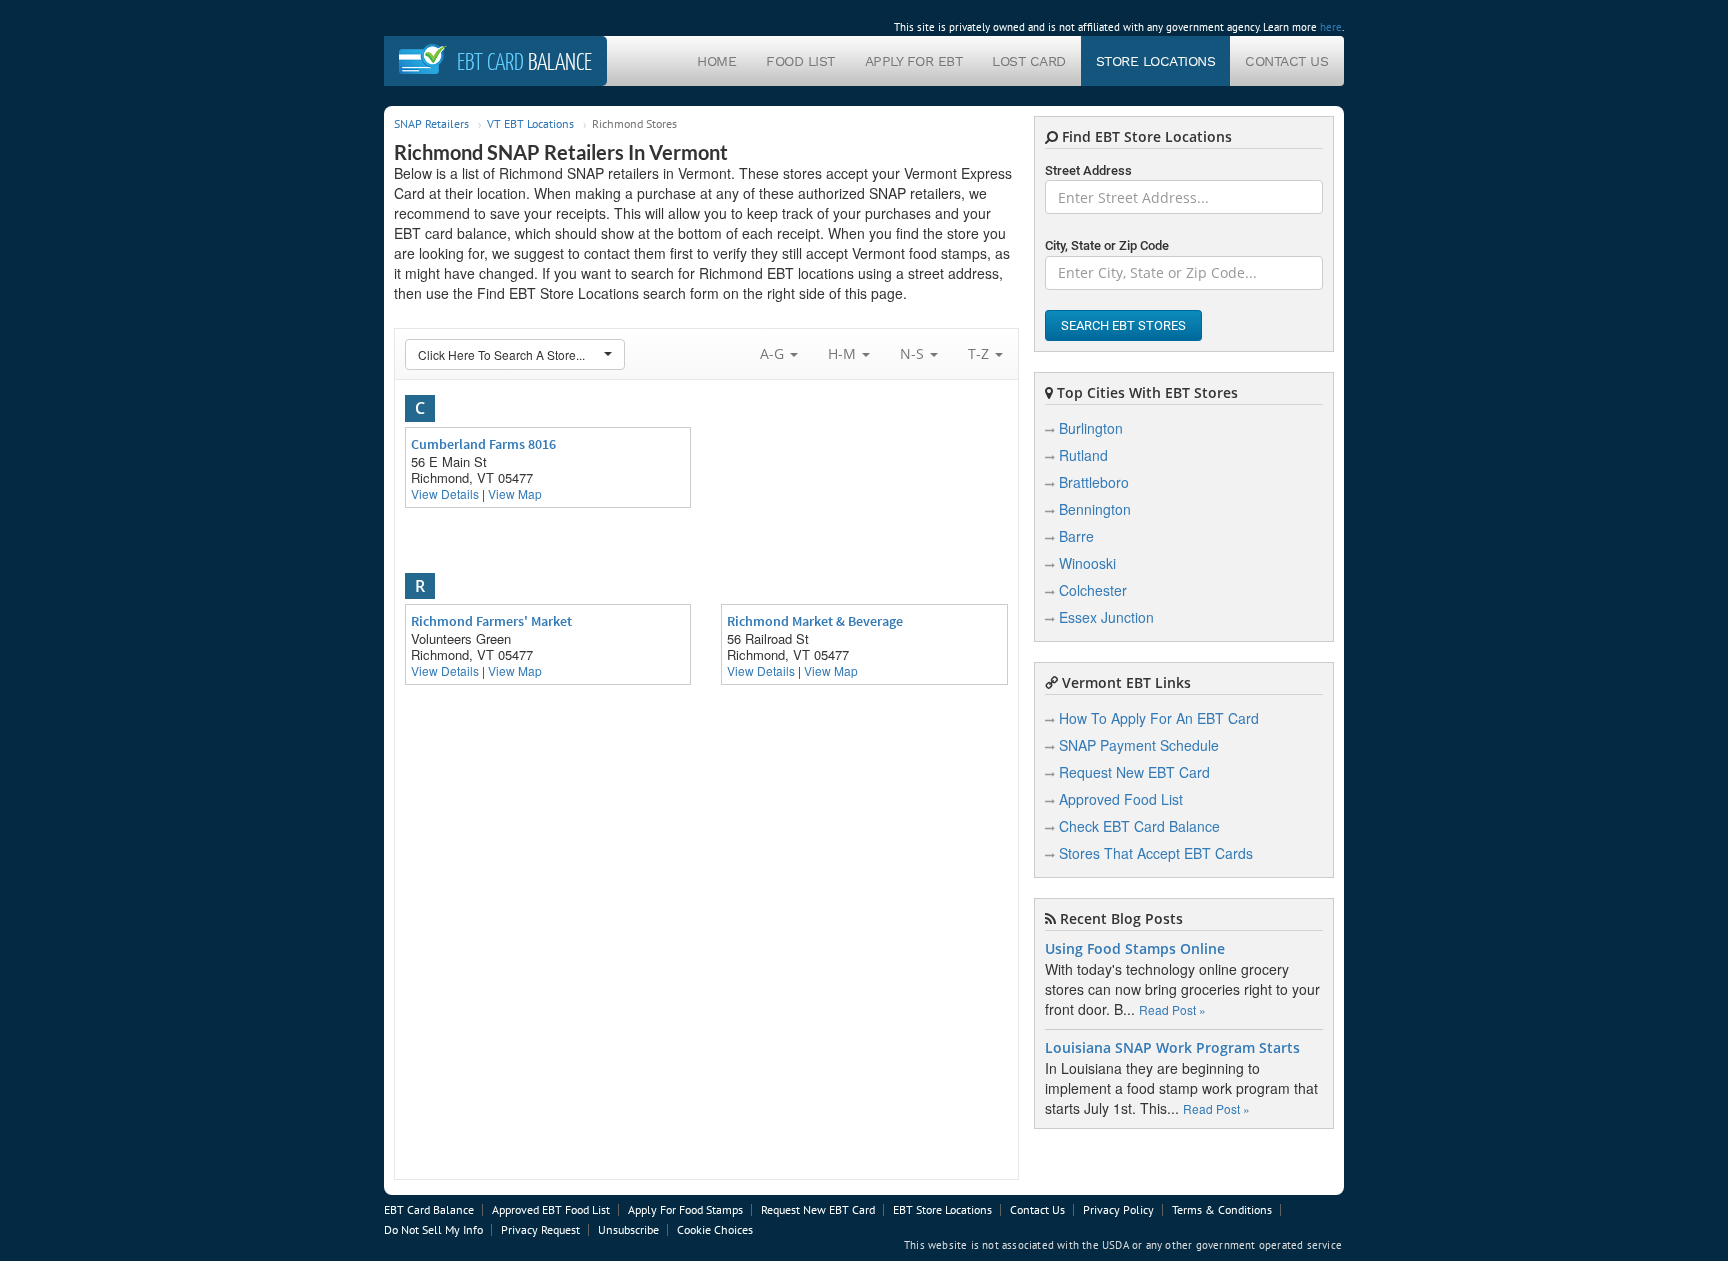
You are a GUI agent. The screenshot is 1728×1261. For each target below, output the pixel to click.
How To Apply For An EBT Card (1159, 718)
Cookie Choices (715, 1229)
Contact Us (1286, 61)
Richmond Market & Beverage (815, 621)
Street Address (1088, 170)
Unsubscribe (628, 1229)
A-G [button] (774, 353)
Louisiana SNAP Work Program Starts (1172, 1048)
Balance (524, 61)
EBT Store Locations (942, 1209)
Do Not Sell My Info (433, 1229)
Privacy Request (540, 1229)
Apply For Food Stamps (685, 1209)
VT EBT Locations (530, 123)
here (1331, 27)
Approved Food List (1121, 799)
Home (716, 61)
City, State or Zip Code (1107, 245)
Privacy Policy (1118, 1209)
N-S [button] (914, 353)
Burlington (1091, 428)
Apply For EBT (914, 61)
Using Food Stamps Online (1135, 949)
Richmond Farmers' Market (491, 621)
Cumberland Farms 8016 (483, 444)
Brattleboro (1094, 482)
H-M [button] (844, 353)
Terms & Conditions (1222, 1209)
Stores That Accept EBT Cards (1156, 853)
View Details (445, 493)
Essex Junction (1106, 617)
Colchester (1093, 590)
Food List (800, 61)
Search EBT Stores (1123, 325)
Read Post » (1172, 1009)
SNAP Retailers (431, 123)
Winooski (1087, 563)
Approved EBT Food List (551, 1209)
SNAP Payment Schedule (1139, 745)
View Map (515, 493)
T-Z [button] (980, 353)
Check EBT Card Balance (1139, 826)
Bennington (1095, 509)
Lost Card (1029, 61)
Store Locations (1156, 61)
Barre (1076, 536)
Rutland (1083, 455)
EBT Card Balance (429, 1209)
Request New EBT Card (1134, 772)
